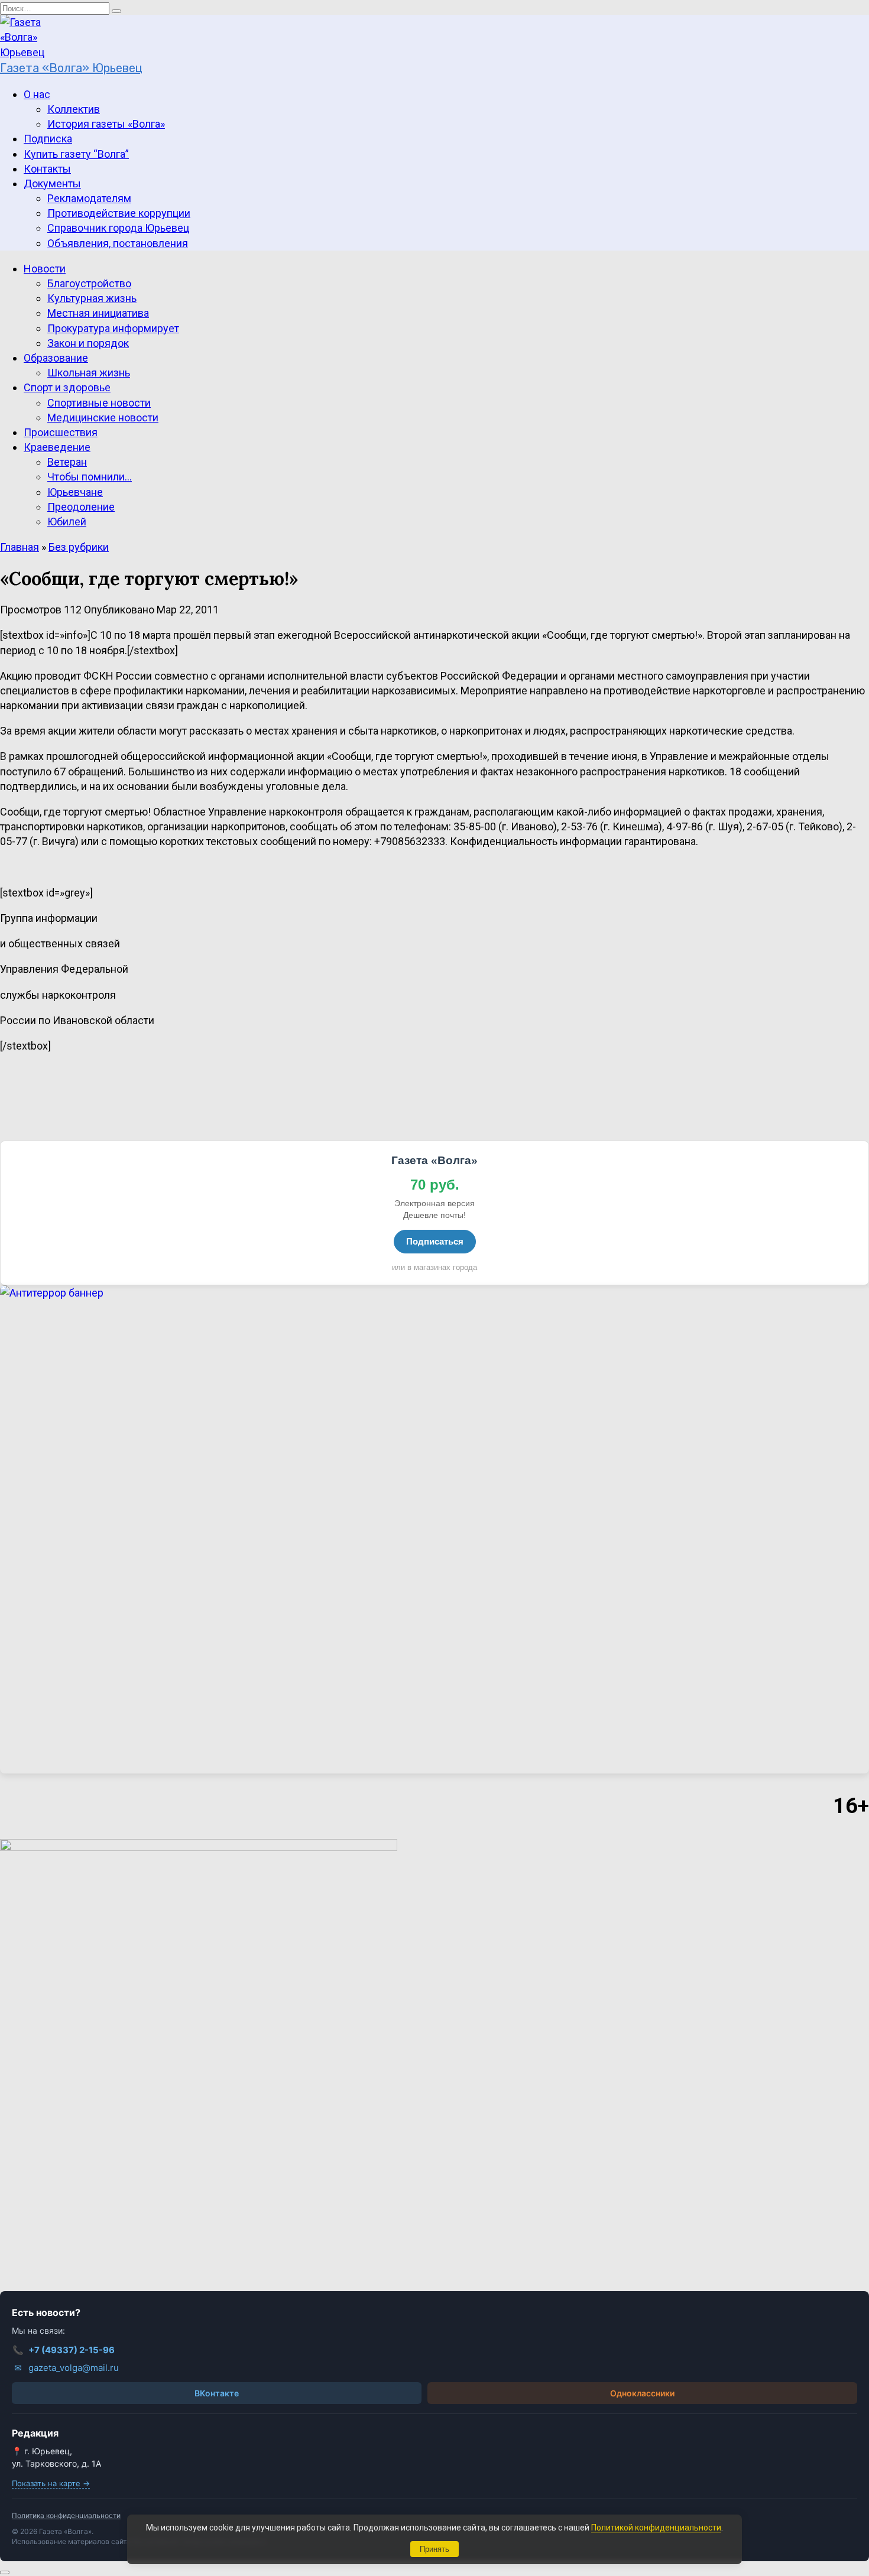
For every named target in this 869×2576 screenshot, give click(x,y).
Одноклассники (642, 2393)
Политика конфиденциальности (66, 2515)
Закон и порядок (88, 343)
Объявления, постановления (118, 243)
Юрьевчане (75, 492)
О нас (37, 94)
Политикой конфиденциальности (656, 2528)
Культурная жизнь (92, 298)
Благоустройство (89, 283)
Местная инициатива (98, 313)
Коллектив (74, 109)
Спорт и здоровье (67, 387)
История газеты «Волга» (106, 124)
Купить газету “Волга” (76, 154)
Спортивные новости (99, 403)
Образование (56, 358)
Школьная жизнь (89, 373)
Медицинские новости (103, 418)
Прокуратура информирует (113, 328)
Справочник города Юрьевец (118, 228)
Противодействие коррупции (119, 213)
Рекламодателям (89, 198)
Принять (434, 2549)
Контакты (47, 169)
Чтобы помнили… (90, 477)
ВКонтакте (217, 2393)
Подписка (48, 139)
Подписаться (435, 1241)
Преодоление (81, 507)
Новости (45, 269)
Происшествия (61, 432)
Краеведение (57, 447)
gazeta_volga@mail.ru (67, 2368)
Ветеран (67, 462)
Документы (52, 183)
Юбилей (67, 522)
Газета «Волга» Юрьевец (71, 68)
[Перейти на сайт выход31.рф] (434, 1530)
